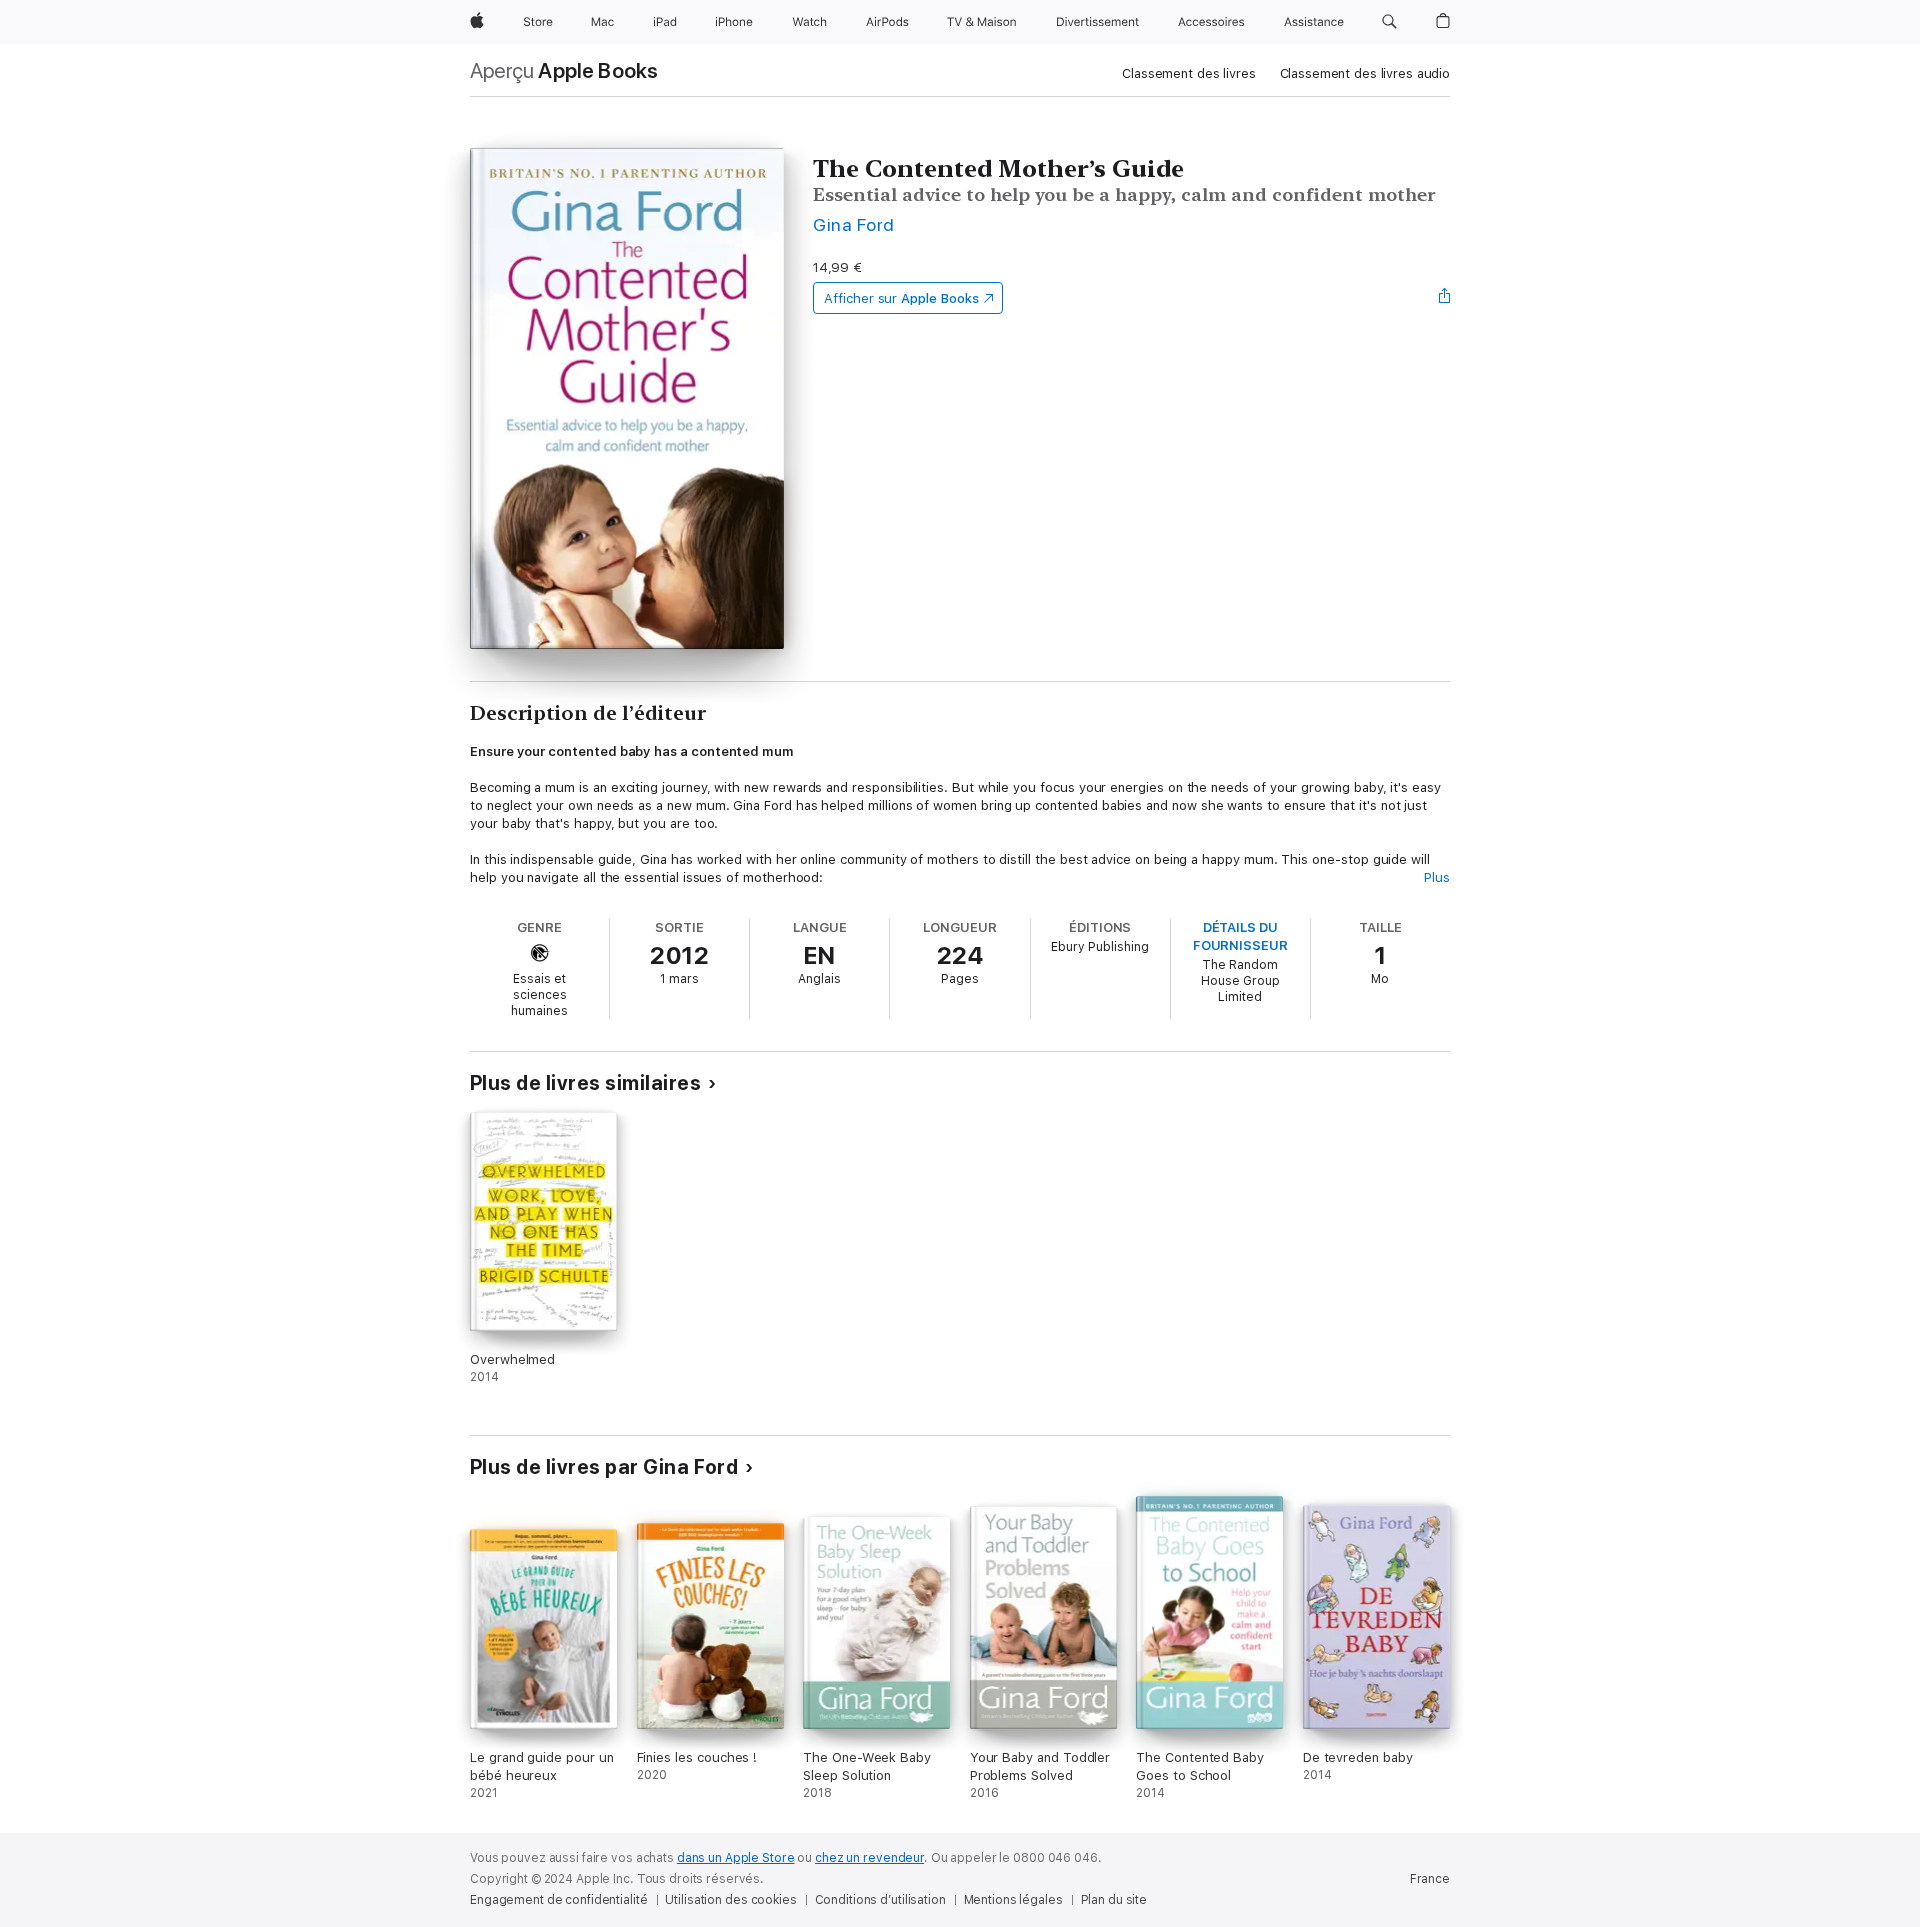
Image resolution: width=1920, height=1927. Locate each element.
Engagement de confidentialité (559, 1900)
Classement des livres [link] (1188, 73)
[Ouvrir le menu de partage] (1445, 298)
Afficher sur (901, 298)
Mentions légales (1013, 1900)
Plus (1437, 877)
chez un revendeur (869, 1858)
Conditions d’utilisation (880, 1900)
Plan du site (1114, 1900)
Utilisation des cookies (730, 1900)
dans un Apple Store (736, 1858)
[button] (1389, 22)
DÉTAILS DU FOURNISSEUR (1240, 936)
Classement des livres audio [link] (1365, 73)
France (1430, 1879)
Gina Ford (853, 224)
